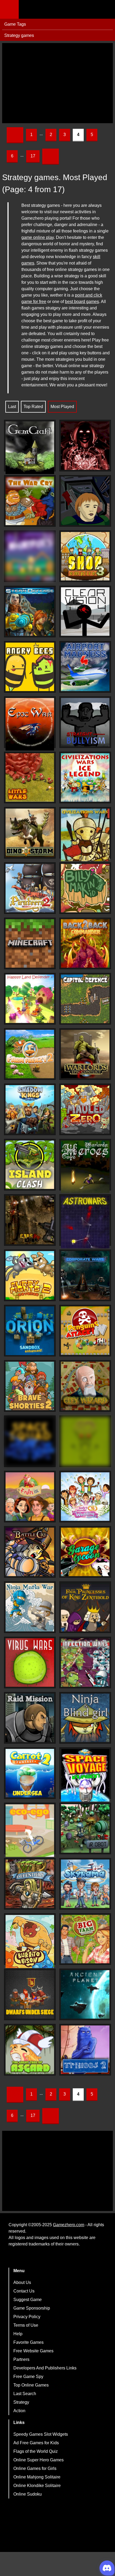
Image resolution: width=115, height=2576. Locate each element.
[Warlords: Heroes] (85, 1167)
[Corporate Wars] (85, 1275)
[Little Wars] (30, 777)
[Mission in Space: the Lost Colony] (85, 501)
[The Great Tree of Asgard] (30, 2050)
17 (33, 156)
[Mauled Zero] (85, 1109)
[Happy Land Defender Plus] (30, 999)
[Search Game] (106, 11)
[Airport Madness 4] (85, 667)
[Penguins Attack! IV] (85, 1331)
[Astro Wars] (85, 1222)
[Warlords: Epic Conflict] (85, 1054)
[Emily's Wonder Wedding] (85, 1497)
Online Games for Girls (35, 2468)
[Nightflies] (30, 556)
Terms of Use (26, 2325)
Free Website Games (33, 2351)
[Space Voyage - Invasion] (85, 1775)
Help (18, 2334)
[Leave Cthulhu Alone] (85, 1441)
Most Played (62, 407)
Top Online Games (31, 2385)
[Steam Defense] (30, 612)
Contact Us (24, 2291)
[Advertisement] (57, 83)
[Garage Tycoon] (85, 1552)
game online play (38, 237)
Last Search (25, 2394)
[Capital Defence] (85, 999)
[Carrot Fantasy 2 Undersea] (30, 1773)
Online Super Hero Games (39, 2460)
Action (19, 2411)
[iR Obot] (85, 1828)
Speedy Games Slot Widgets (41, 2434)
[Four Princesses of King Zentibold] (85, 1607)
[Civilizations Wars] (85, 835)
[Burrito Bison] (30, 1941)
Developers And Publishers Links (45, 2368)
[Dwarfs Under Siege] (30, 1994)
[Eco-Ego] (30, 1831)
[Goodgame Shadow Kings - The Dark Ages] (30, 1109)
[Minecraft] (30, 943)
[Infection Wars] (85, 1663)
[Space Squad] (30, 1441)
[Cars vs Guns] (30, 1220)
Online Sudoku (28, 2494)
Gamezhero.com (69, 2225)
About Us (22, 2282)
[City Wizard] (85, 1386)
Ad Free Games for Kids (36, 2443)
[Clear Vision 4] (85, 612)
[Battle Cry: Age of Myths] (30, 1552)
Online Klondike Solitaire (37, 2486)
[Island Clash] (30, 1165)
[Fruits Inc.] (30, 1497)
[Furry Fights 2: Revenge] (30, 1275)
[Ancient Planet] (85, 1994)
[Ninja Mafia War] (30, 1607)
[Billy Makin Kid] (85, 888)
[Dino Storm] (30, 833)
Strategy (21, 2402)
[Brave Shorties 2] (30, 1386)
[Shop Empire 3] (85, 556)
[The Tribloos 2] (85, 2050)
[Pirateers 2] (30, 888)
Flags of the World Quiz (36, 2451)
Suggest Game (28, 2300)
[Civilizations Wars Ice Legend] (85, 777)
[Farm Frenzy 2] (30, 1054)
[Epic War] (30, 724)
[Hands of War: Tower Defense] (85, 446)
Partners (21, 2359)
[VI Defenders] (30, 1884)
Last (12, 407)
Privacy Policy (27, 2317)
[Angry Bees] (30, 667)
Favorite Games (28, 2342)
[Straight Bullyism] (85, 722)
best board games (82, 302)
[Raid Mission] (30, 1718)
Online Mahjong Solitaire (37, 2477)
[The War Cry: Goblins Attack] (30, 501)
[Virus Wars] (30, 1663)
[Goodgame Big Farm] (85, 1939)
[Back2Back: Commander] (85, 943)
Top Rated (33, 407)
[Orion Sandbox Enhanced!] (30, 1331)
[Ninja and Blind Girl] (85, 1718)
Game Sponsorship (32, 2308)
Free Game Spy (28, 2377)
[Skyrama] (85, 1884)
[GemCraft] (30, 448)
